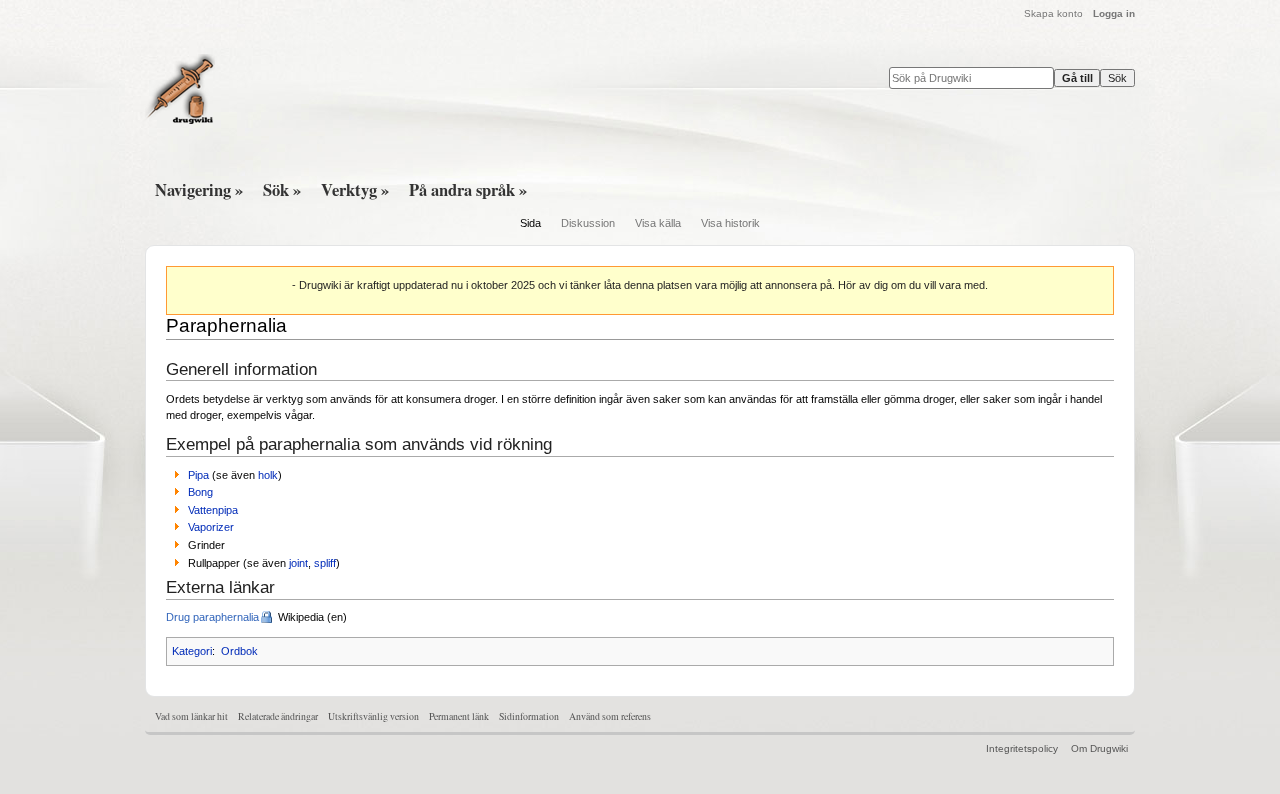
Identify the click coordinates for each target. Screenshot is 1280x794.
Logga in (1114, 13)
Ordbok (239, 651)
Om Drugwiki (1099, 748)
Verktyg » (355, 190)
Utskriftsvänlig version (373, 716)
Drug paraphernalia (212, 617)
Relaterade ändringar (278, 716)
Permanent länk (459, 716)
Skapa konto (1053, 13)
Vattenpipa (213, 510)
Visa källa (658, 223)
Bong (200, 492)
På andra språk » (468, 190)
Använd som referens (610, 716)
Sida (530, 223)
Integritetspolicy (1022, 748)
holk (268, 475)
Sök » (282, 190)
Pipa (198, 475)
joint (298, 563)
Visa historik (730, 223)
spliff (325, 563)
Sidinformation (529, 716)
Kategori (192, 651)
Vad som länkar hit (191, 716)
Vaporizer (211, 527)
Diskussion (588, 223)
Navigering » (199, 190)
